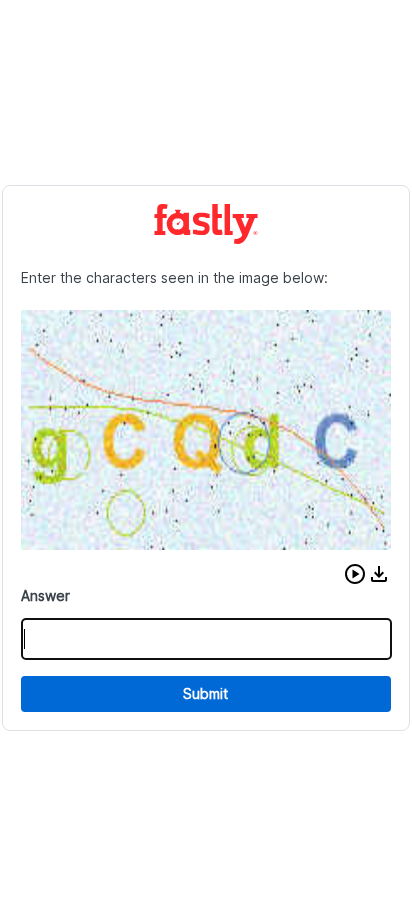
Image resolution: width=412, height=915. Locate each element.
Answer (45, 595)
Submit (205, 693)
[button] (355, 574)
